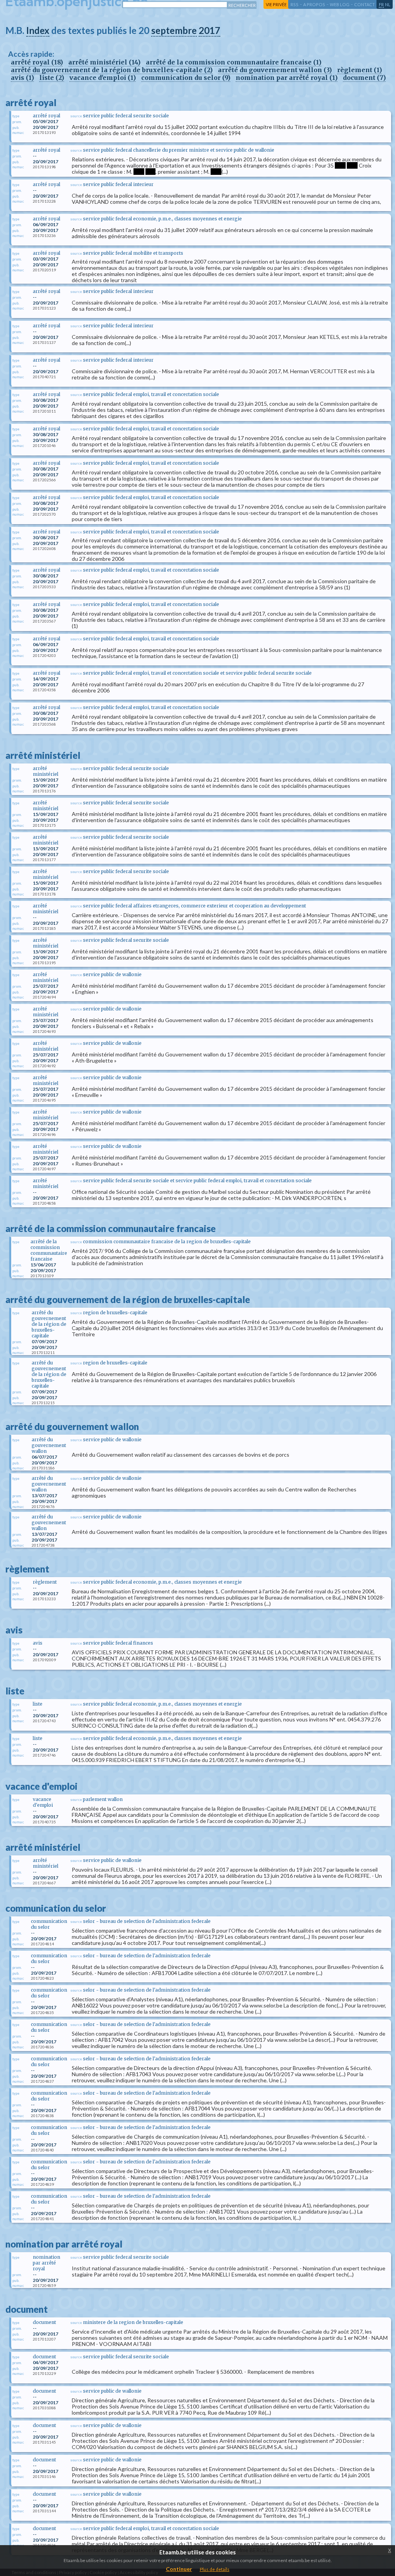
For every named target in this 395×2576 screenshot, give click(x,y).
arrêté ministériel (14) (104, 62)
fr (381, 4)
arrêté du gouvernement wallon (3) (275, 70)
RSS (295, 4)
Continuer (179, 2569)
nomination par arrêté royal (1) (287, 78)
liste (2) (52, 78)
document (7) (364, 78)
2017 (209, 30)
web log (340, 4)
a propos (314, 4)
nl (388, 4)
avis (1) (22, 78)
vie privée (276, 4)
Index (38, 30)
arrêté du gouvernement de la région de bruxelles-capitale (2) (112, 70)
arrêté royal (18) (37, 62)
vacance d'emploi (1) (103, 78)
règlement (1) (360, 70)
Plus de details (215, 2569)
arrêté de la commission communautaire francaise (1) (234, 62)
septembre (174, 30)
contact (365, 4)
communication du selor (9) (186, 78)
